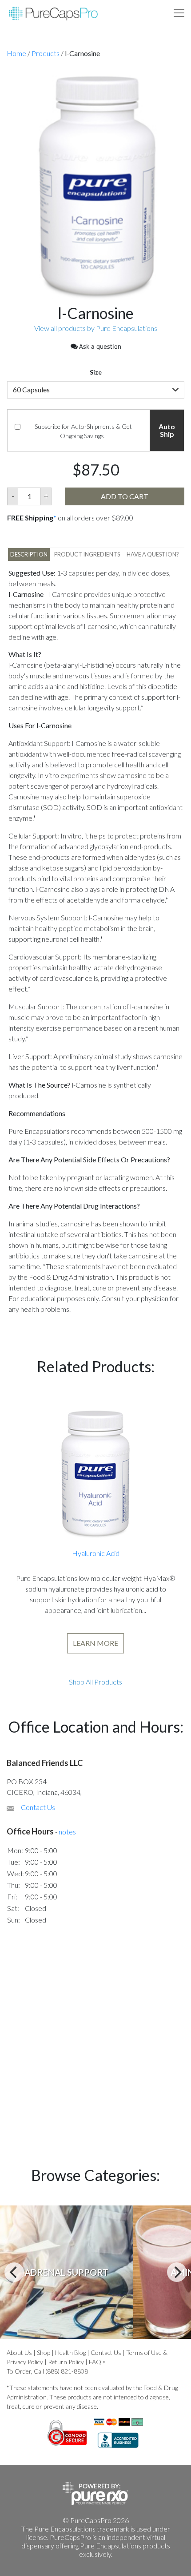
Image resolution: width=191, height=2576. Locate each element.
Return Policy (66, 2362)
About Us (19, 2352)
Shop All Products (95, 1682)
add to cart (125, 496)
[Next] (177, 2272)
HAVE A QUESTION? (153, 554)
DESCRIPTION (29, 554)
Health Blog (70, 2352)
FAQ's (97, 2362)
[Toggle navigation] (179, 13)
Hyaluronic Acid (96, 1553)
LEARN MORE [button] (95, 1643)
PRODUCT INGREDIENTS (87, 554)
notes (67, 1832)
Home (16, 53)
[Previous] (14, 2272)
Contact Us (38, 1807)
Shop (44, 2352)
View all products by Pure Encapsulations (96, 328)
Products (46, 53)
